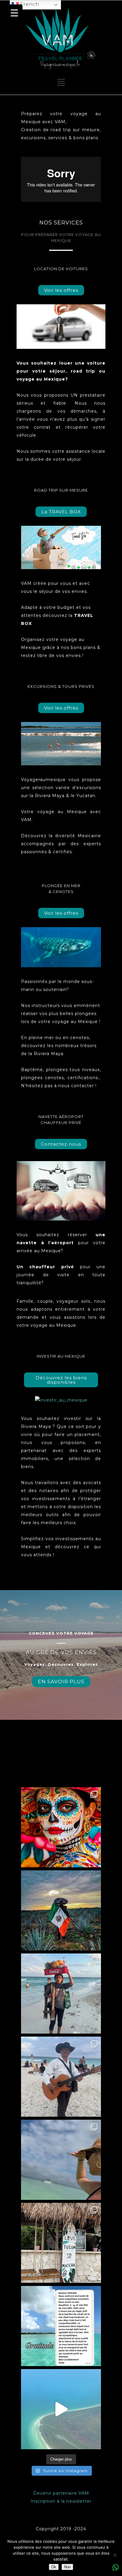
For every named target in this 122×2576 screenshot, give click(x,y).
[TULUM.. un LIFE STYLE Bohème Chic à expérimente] (61, 2243)
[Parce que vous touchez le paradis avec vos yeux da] (61, 2409)
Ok (54, 2567)
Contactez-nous (61, 1144)
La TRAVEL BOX (61, 512)
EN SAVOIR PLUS (61, 1682)
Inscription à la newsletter (61, 2501)
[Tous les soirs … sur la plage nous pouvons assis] (61, 2077)
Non (67, 2567)
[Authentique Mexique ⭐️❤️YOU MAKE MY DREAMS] (61, 1994)
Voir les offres (61, 290)
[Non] (115, 2555)
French (29, 4)
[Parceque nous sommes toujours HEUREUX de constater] (61, 2326)
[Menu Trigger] (14, 13)
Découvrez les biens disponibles (61, 1380)
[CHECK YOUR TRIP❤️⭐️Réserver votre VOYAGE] (61, 1827)
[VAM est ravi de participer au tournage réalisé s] (61, 2160)
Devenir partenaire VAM (61, 2493)
